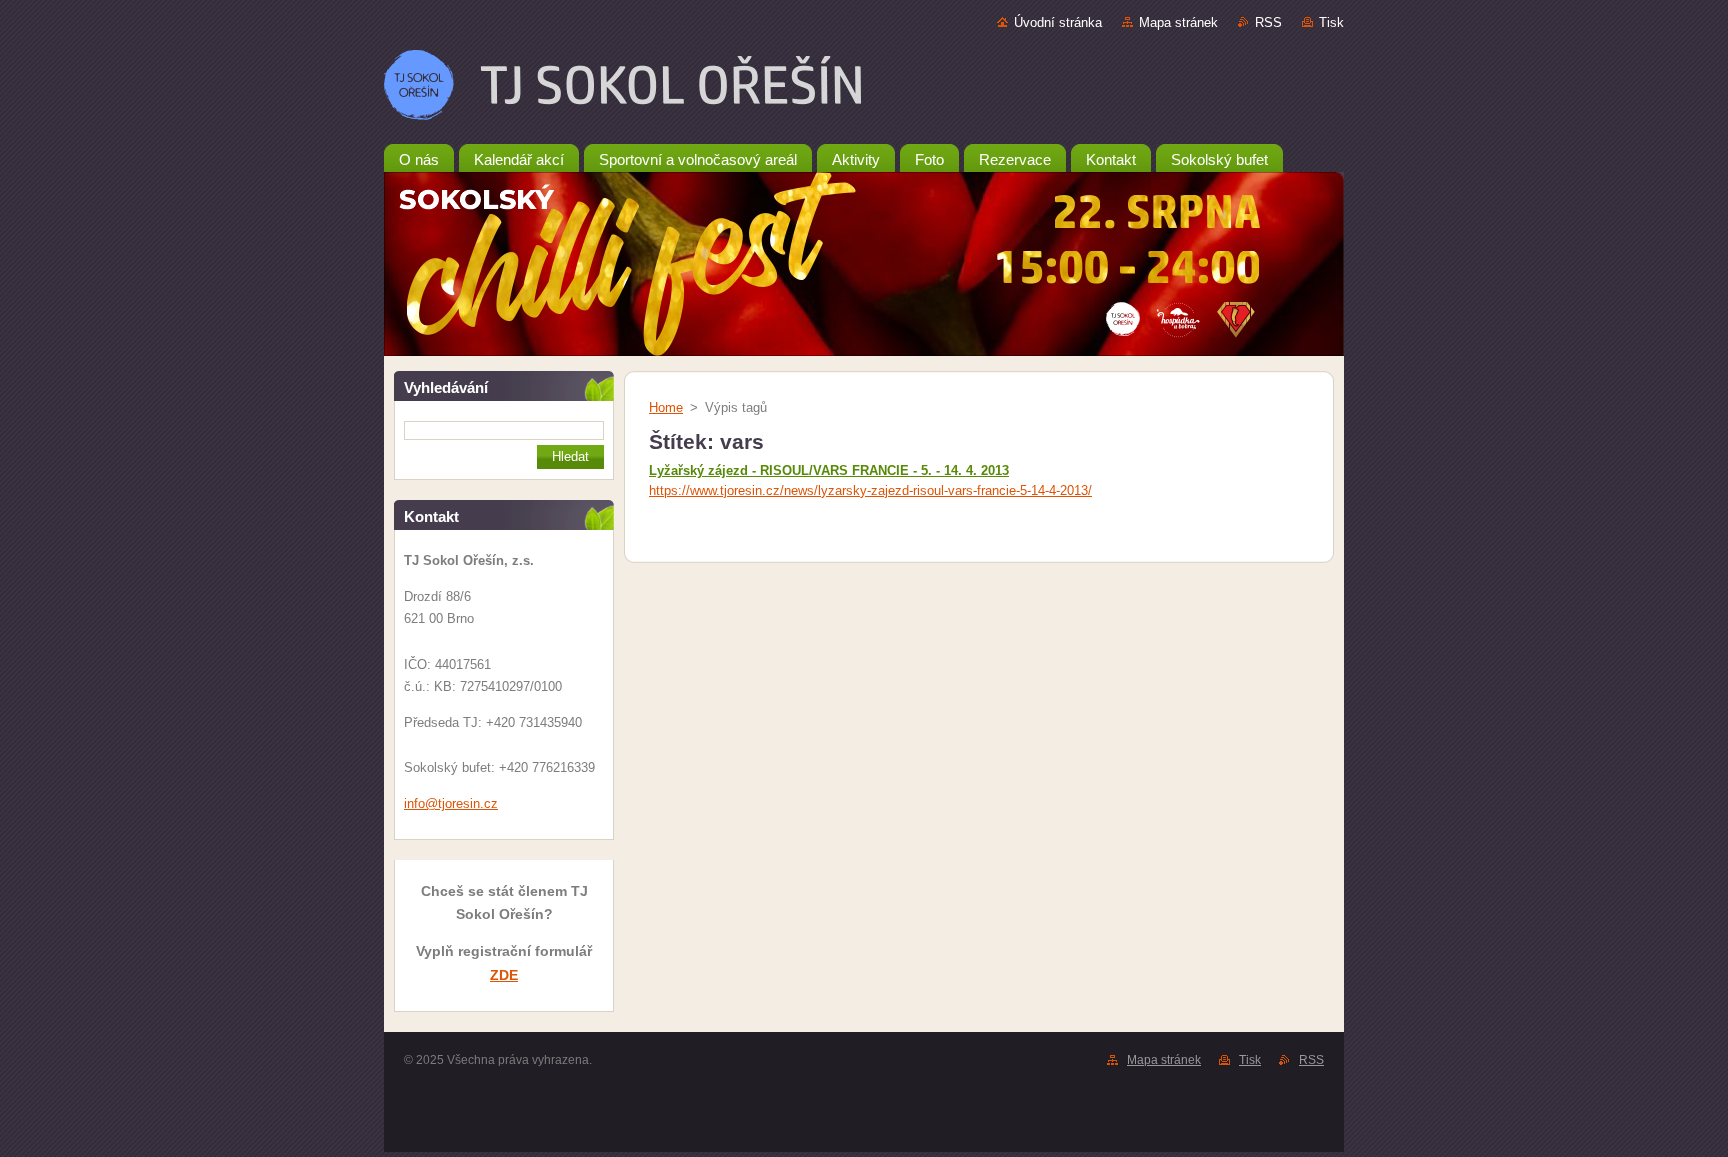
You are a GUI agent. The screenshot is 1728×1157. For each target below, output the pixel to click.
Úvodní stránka (1058, 22)
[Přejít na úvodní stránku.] (864, 89)
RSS (1268, 22)
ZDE (504, 975)
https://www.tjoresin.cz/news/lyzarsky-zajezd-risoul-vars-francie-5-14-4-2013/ (870, 490)
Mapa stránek (1178, 22)
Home (666, 407)
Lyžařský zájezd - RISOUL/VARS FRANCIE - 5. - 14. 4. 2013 (829, 470)
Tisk (1331, 22)
